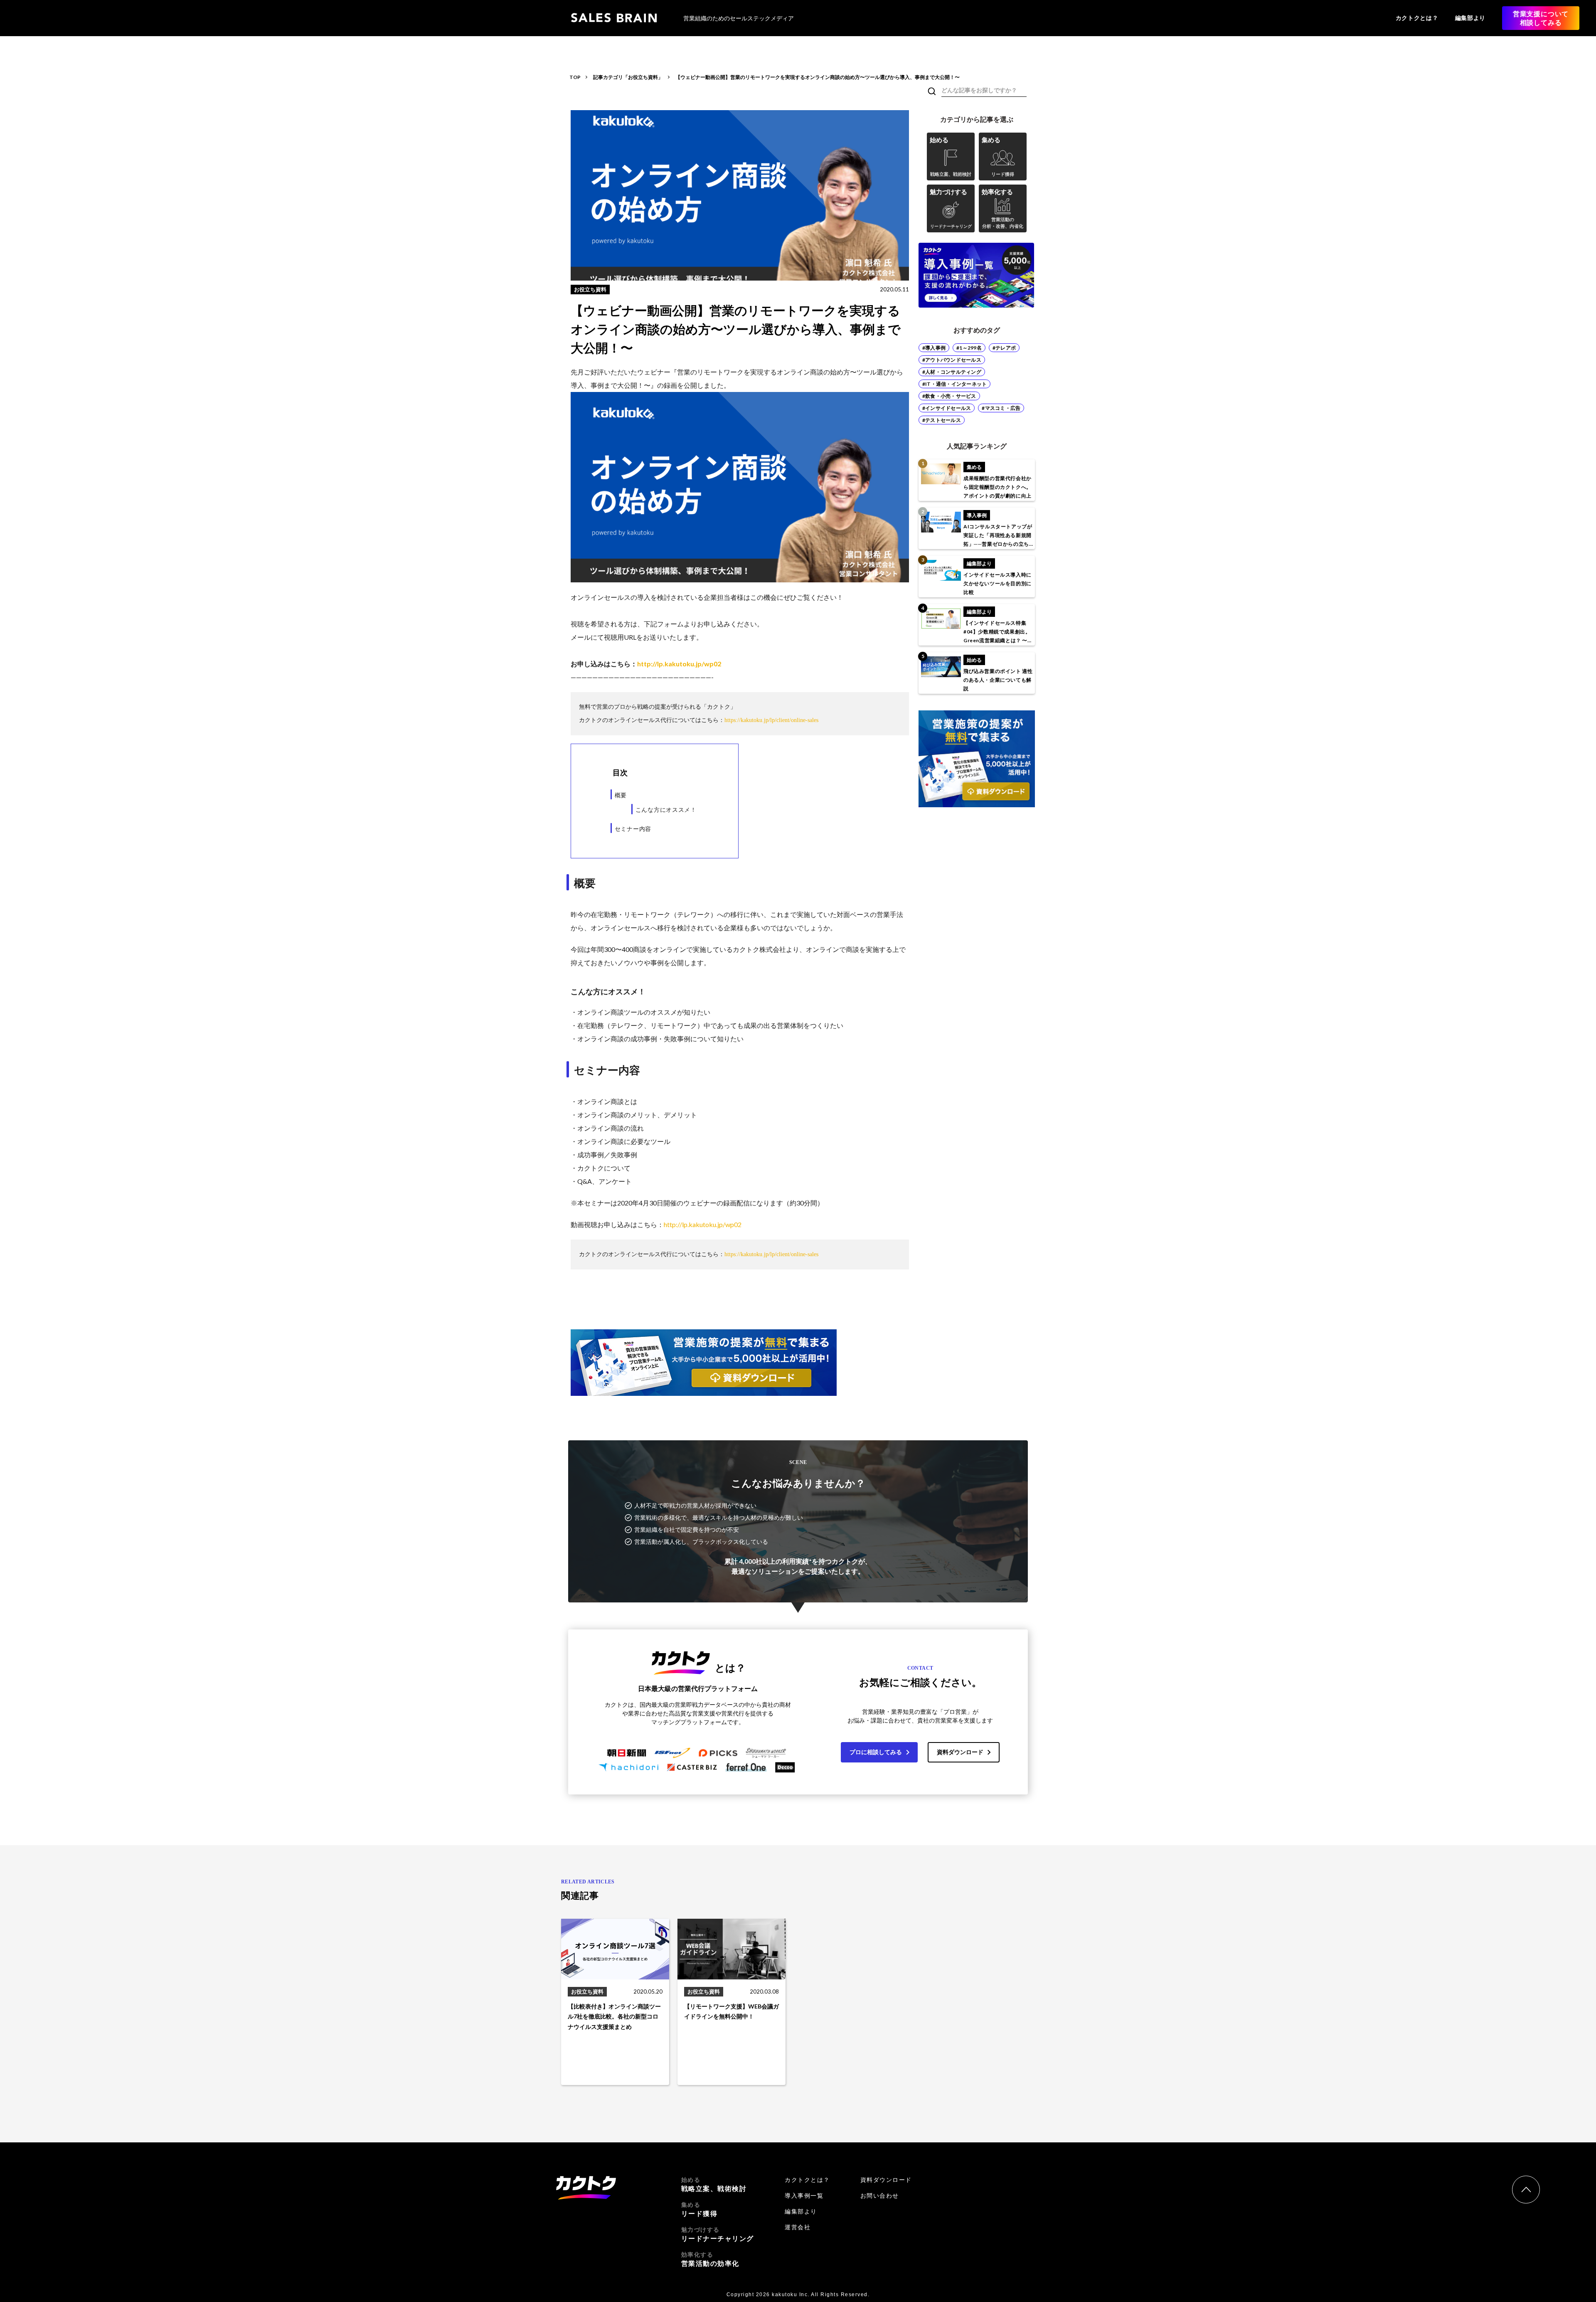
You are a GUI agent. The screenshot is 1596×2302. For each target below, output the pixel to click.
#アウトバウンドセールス (952, 360)
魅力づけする (718, 2234)
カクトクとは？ (1417, 18)
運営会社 (798, 2227)
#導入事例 (934, 348)
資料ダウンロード (960, 1752)
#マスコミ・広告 (1001, 408)
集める (699, 2209)
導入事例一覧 (804, 2196)
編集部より (1470, 18)
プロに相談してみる (876, 1752)
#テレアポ (1004, 348)
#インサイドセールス (947, 408)
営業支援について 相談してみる (1541, 18)
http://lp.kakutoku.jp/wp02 (703, 1224)
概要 (621, 795)
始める (714, 2184)
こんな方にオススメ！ (666, 810)
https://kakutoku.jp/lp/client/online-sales (771, 720)
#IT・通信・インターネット (954, 384)
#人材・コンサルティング (952, 372)
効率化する (710, 2259)
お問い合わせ (880, 2196)
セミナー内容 (633, 829)
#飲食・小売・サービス (949, 396)
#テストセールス (942, 420)
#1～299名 (969, 348)
